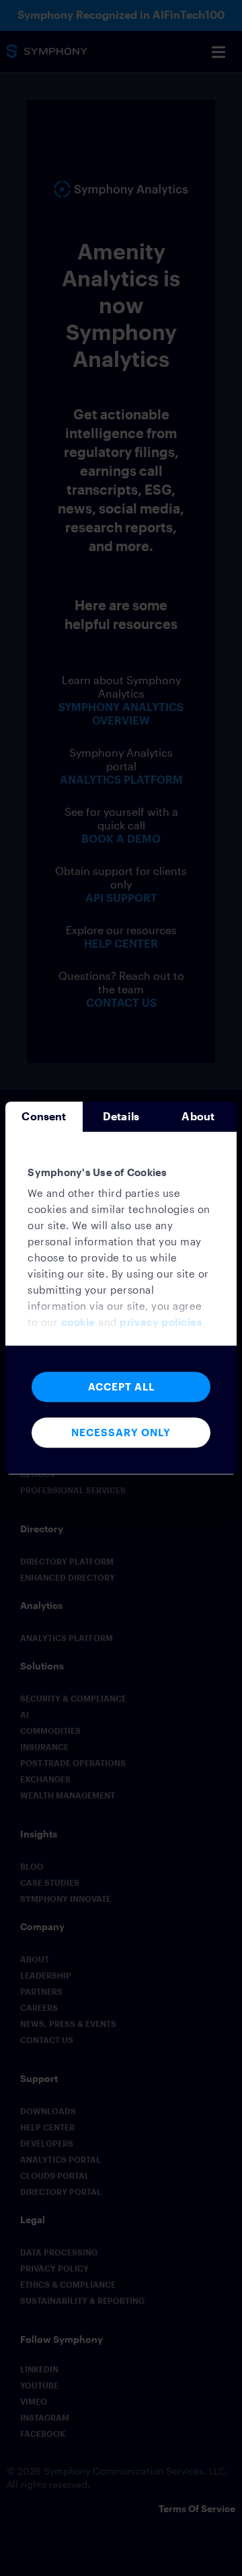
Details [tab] (121, 1116)
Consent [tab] (44, 1116)
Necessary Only (121, 1432)
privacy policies (161, 1323)
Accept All (121, 1386)
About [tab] (198, 1116)
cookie (78, 1323)
